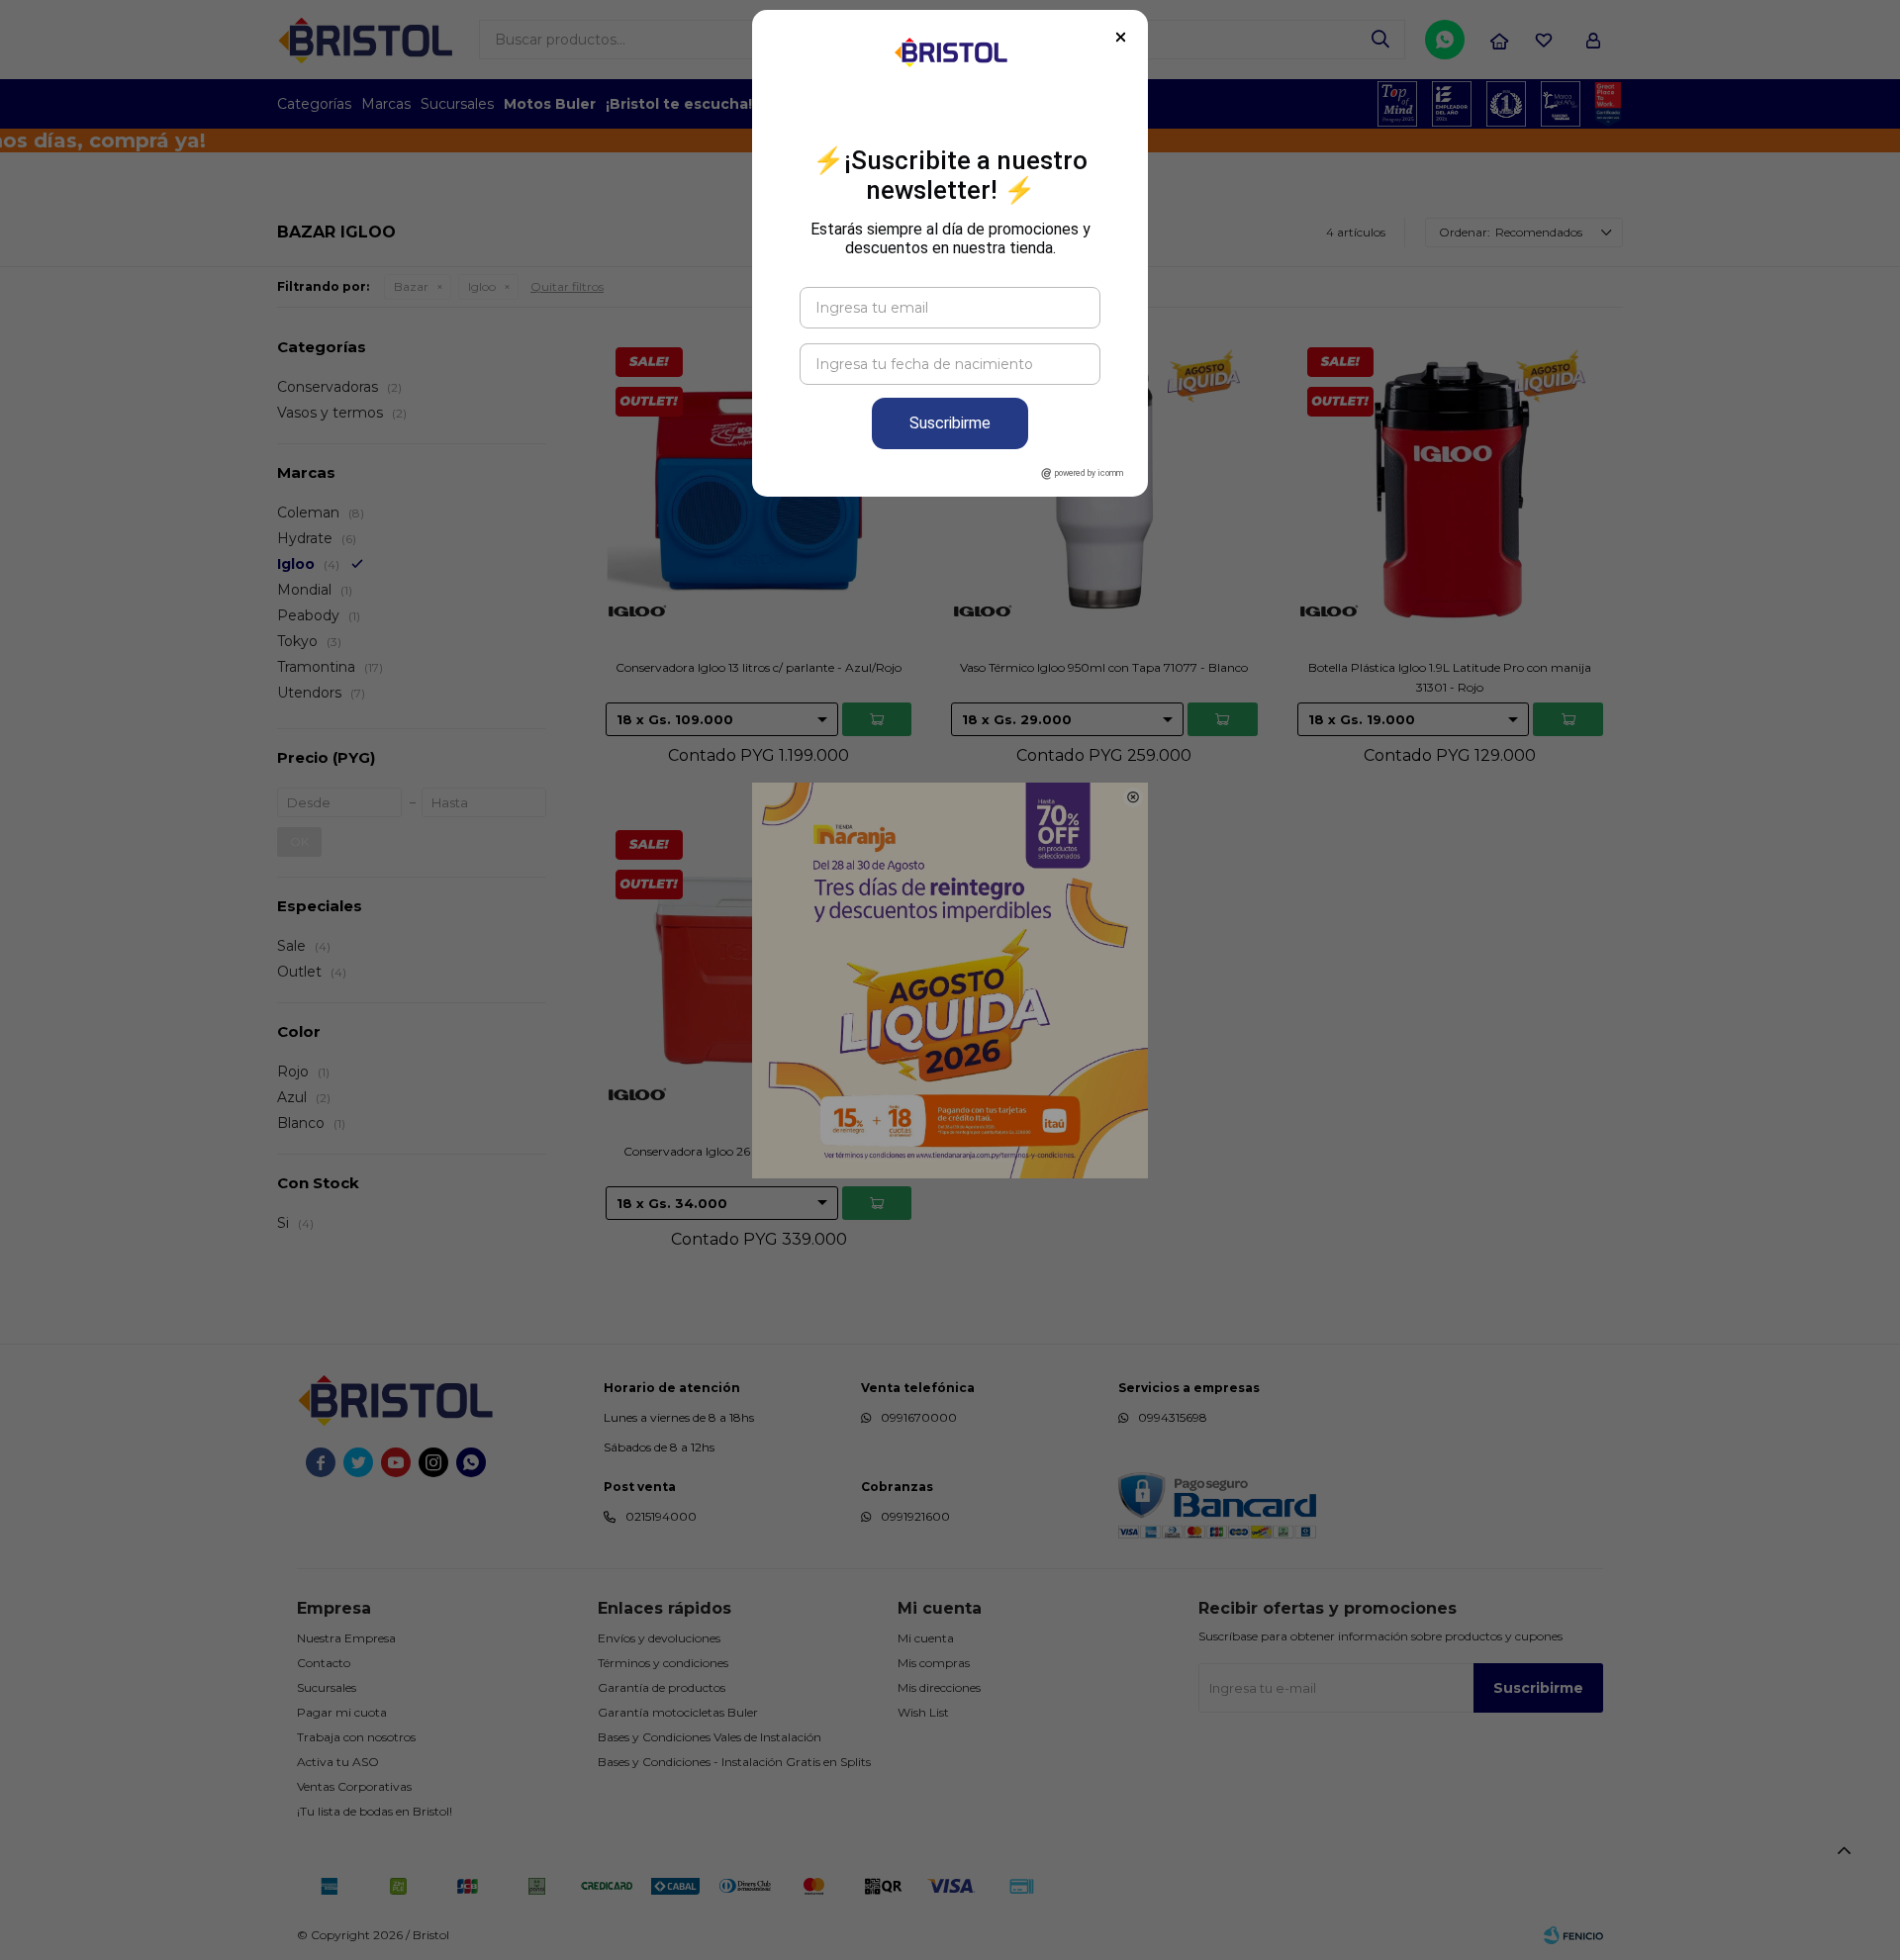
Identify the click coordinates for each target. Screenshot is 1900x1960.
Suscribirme (950, 423)
